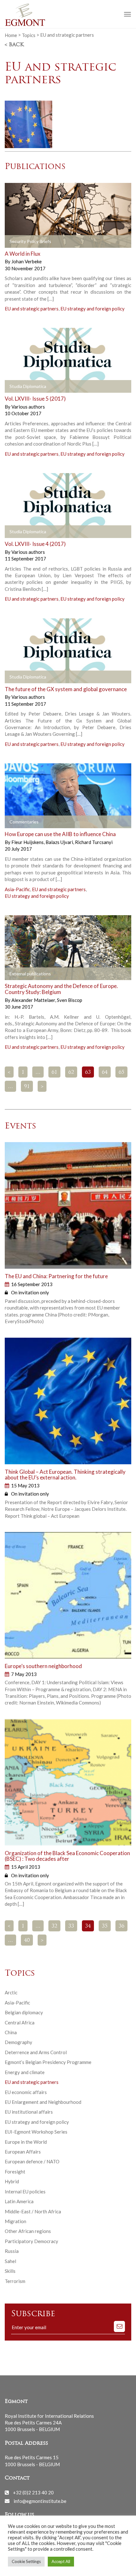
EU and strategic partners (32, 309)
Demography (19, 2042)
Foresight (15, 2172)
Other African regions (28, 2231)
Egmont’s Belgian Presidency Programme (48, 2062)
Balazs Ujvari (60, 842)
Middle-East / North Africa (33, 2211)
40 (27, 1941)
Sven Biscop (70, 1000)
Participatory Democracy (31, 2241)
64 (105, 1072)
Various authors (28, 407)
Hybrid (12, 2181)
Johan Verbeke (27, 261)
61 (54, 1072)
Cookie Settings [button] (26, 2561)
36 (121, 1926)
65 (121, 1072)
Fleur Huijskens (28, 842)
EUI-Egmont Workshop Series (36, 2132)
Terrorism (15, 2281)
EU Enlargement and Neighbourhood (43, 2102)
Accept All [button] (61, 2561)
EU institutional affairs (29, 2112)
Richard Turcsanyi (94, 842)
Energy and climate (25, 2072)
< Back (14, 45)
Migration (15, 2221)
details (83, 241)
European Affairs (23, 2152)
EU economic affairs (26, 2092)
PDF (15, 241)
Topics (29, 35)
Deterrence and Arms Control (36, 2052)
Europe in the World (26, 2142)
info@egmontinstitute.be (40, 2501)
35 (105, 1926)
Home (11, 35)
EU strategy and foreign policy (93, 309)
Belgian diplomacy (24, 2012)
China (11, 2032)
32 (54, 1926)
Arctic (11, 1992)
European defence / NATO (32, 2161)
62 (71, 1072)
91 (27, 1087)
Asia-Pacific (17, 889)
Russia (12, 2251)
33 (71, 1926)
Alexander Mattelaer (34, 1000)
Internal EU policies (25, 2191)
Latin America (19, 2201)
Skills (10, 2271)
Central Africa (20, 2023)
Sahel (10, 2261)
